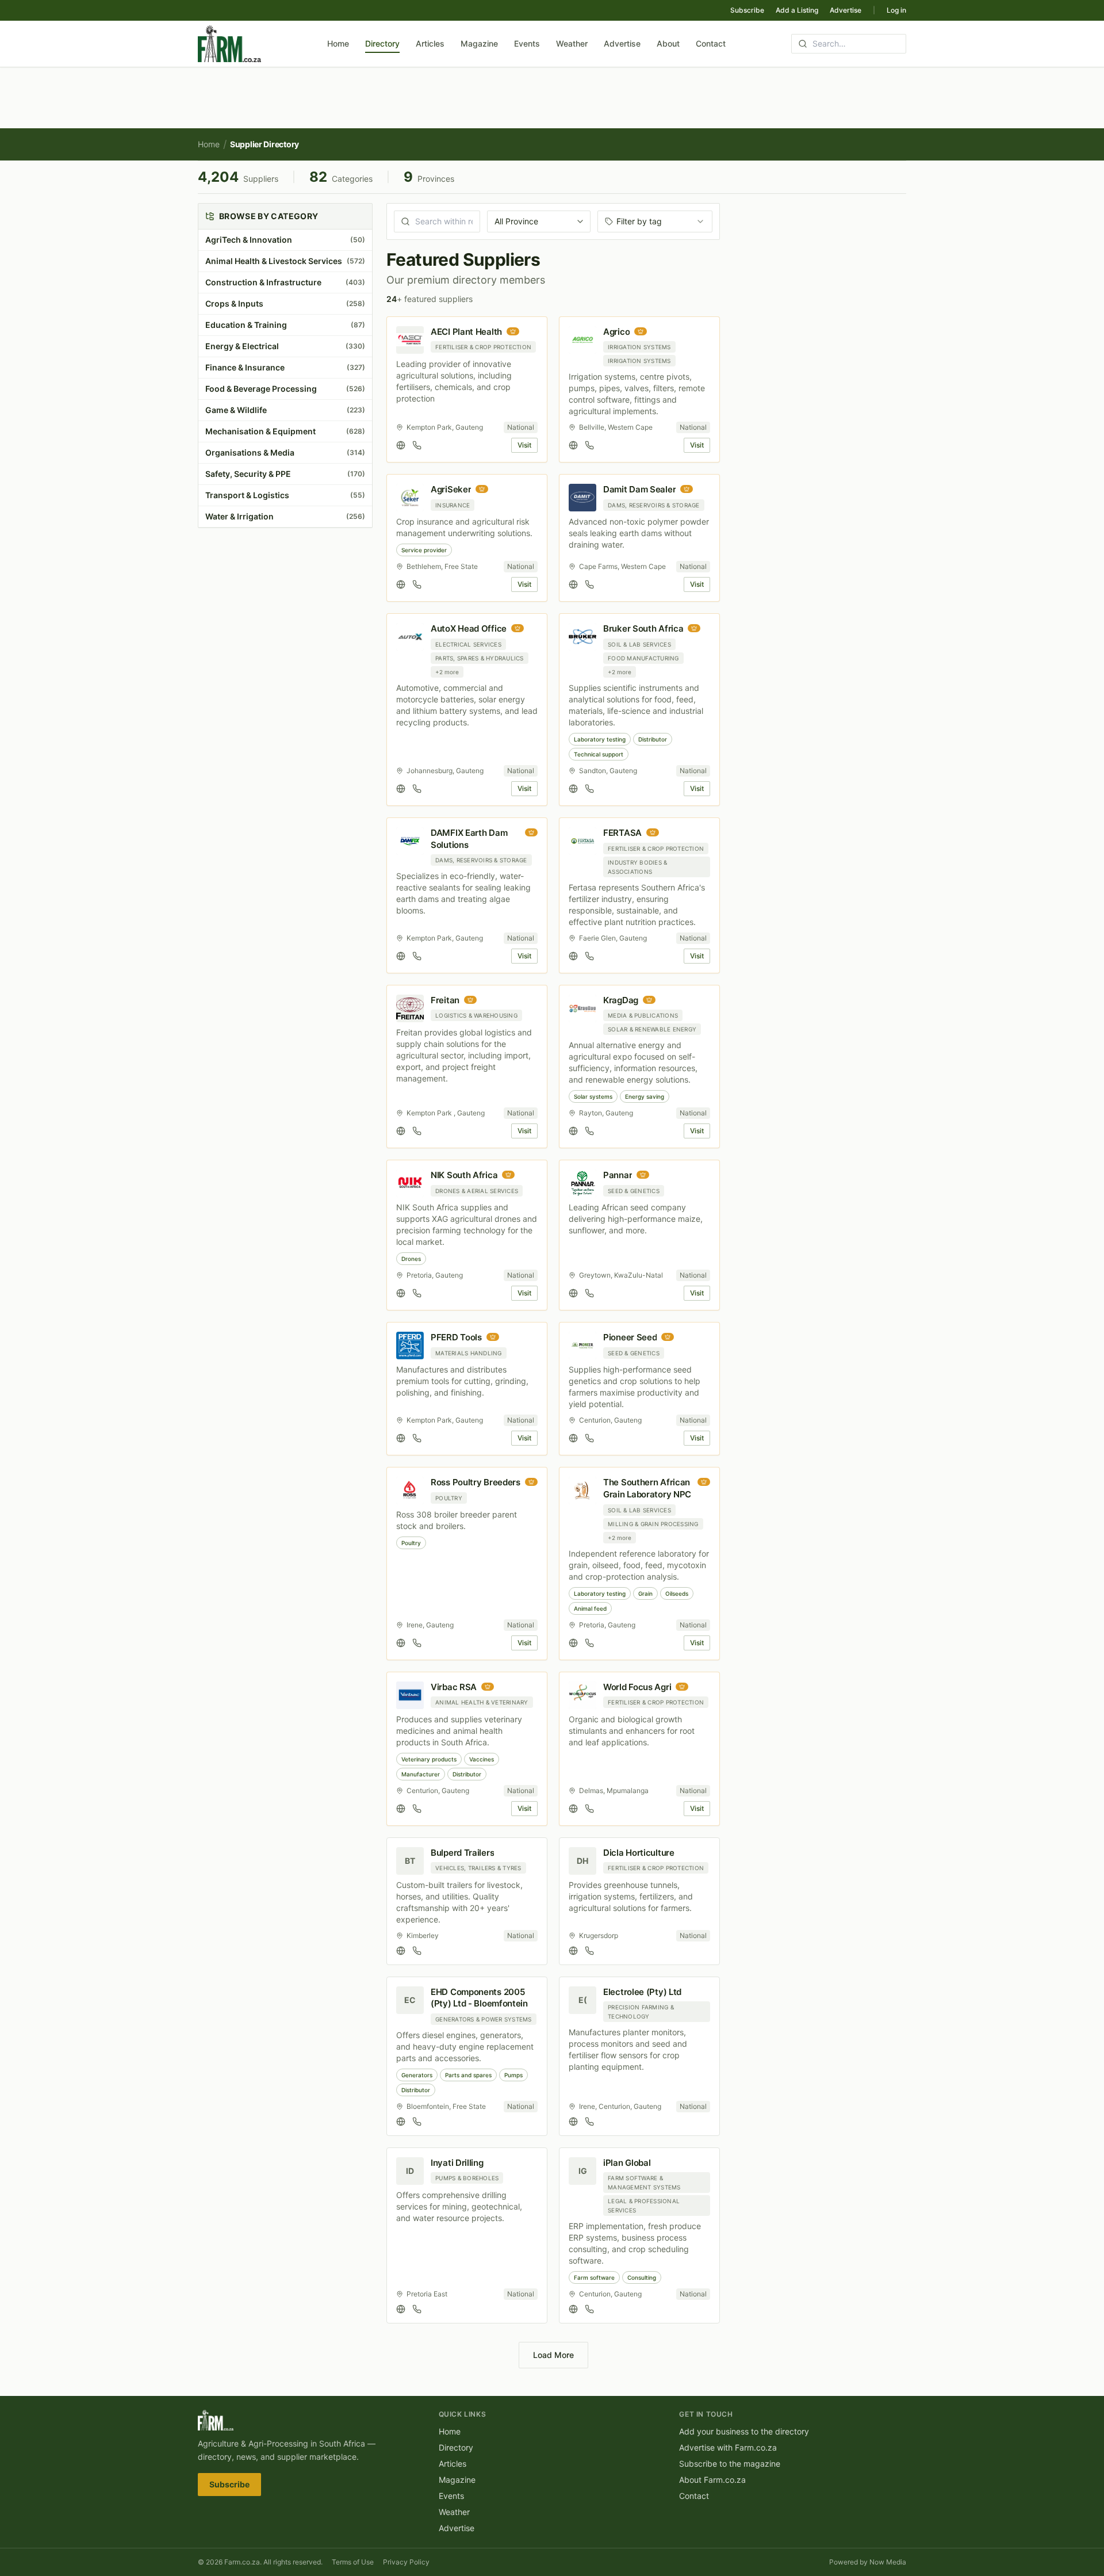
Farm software (594, 2277)
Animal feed (590, 1608)
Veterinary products (429, 1759)
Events (527, 43)
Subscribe (747, 10)
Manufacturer (421, 1774)
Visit (524, 445)
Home (338, 43)
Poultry (411, 1543)
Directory (382, 43)
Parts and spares (468, 2075)
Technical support (599, 754)
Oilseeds (677, 1593)
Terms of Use (353, 2562)
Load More (553, 2355)
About (668, 43)
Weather (572, 43)
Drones (411, 1259)
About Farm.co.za (712, 2480)
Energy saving (645, 1096)
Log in (896, 10)
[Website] (401, 445)
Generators (417, 2075)
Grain (645, 1593)
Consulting (642, 2277)
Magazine (479, 43)
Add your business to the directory (744, 2431)
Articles (430, 43)
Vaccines (482, 1759)
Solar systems (593, 1096)
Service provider (424, 550)
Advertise (846, 10)
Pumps (513, 2075)
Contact (711, 43)
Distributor (653, 739)
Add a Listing (797, 10)
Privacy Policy (406, 2562)
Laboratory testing (600, 739)
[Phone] (417, 445)
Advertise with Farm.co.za (728, 2447)
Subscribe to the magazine (730, 2464)
